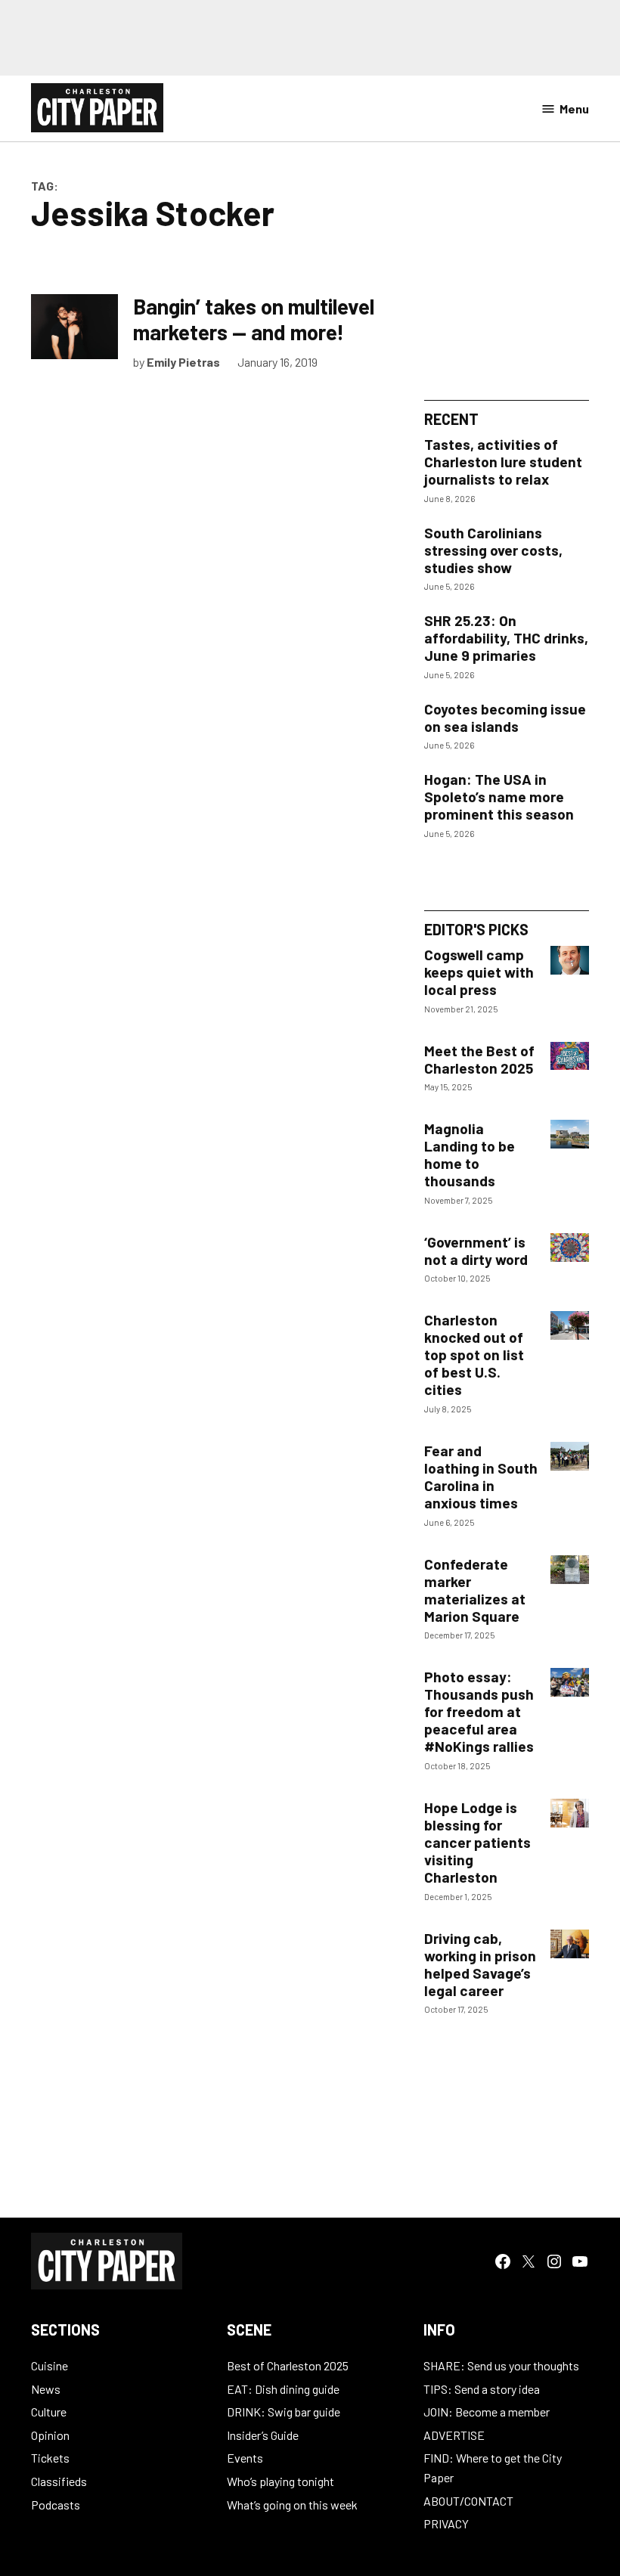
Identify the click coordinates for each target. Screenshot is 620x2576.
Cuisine (50, 2365)
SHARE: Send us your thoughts (501, 2365)
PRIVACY (446, 2523)
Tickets (50, 2458)
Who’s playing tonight (281, 2481)
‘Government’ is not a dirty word (476, 1251)
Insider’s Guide (263, 2435)
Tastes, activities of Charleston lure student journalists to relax (503, 462)
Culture (49, 2412)
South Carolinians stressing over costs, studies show (493, 550)
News (46, 2389)
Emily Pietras (183, 362)
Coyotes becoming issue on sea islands (505, 718)
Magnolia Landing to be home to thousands (470, 1155)
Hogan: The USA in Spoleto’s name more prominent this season (499, 797)
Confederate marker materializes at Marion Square (475, 1590)
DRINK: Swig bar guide (284, 2412)
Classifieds (59, 2481)
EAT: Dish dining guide (283, 2389)
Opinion (50, 2435)
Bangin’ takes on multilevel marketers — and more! (254, 319)
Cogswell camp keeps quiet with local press (479, 972)
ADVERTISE (454, 2435)
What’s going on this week (292, 2505)
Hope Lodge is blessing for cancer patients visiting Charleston (477, 1842)
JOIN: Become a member (487, 2412)
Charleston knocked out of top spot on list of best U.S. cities (474, 1355)
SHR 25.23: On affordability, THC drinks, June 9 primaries (506, 638)
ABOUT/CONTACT (468, 2501)
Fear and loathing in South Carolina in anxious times (481, 1477)
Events (245, 2458)
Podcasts (56, 2505)
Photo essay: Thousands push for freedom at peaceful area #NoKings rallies (479, 1711)
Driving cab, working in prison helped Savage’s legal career (480, 1964)
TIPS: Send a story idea (482, 2389)
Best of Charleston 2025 (288, 2365)
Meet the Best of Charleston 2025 (479, 1059)
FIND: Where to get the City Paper (493, 2468)
